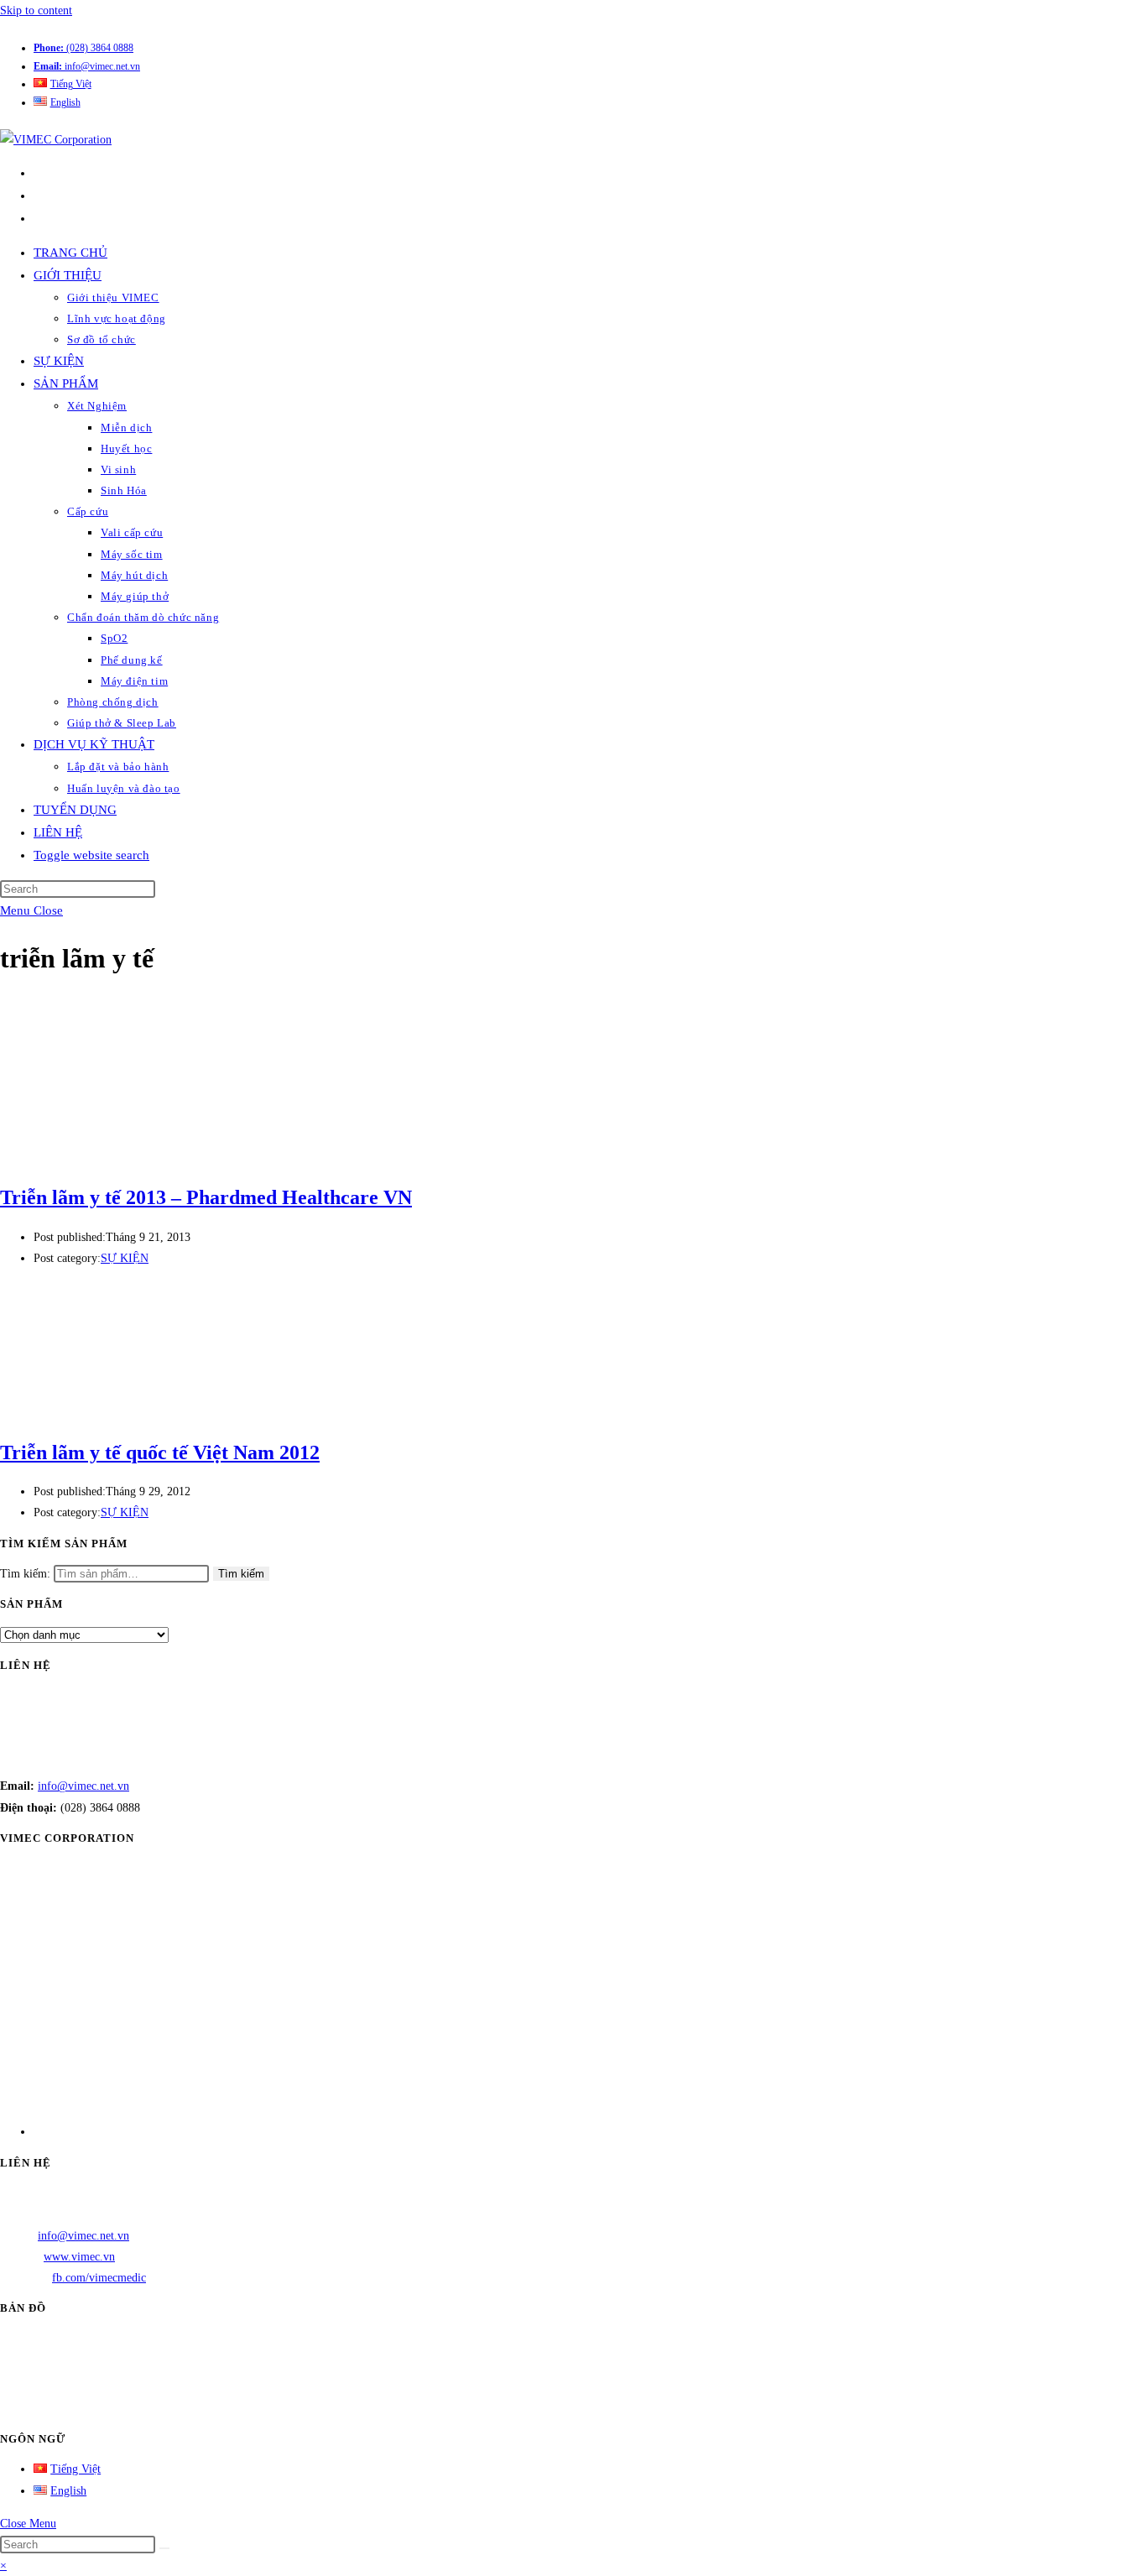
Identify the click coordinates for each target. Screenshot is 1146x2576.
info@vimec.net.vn (87, 66)
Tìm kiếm (241, 1574)
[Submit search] (164, 2548)
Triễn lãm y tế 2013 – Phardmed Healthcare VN (206, 1197)
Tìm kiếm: (25, 1574)
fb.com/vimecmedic (99, 2278)
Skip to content (36, 10)
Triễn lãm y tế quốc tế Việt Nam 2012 (160, 1452)
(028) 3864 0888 (83, 48)
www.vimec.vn (79, 2257)
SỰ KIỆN (125, 1258)
